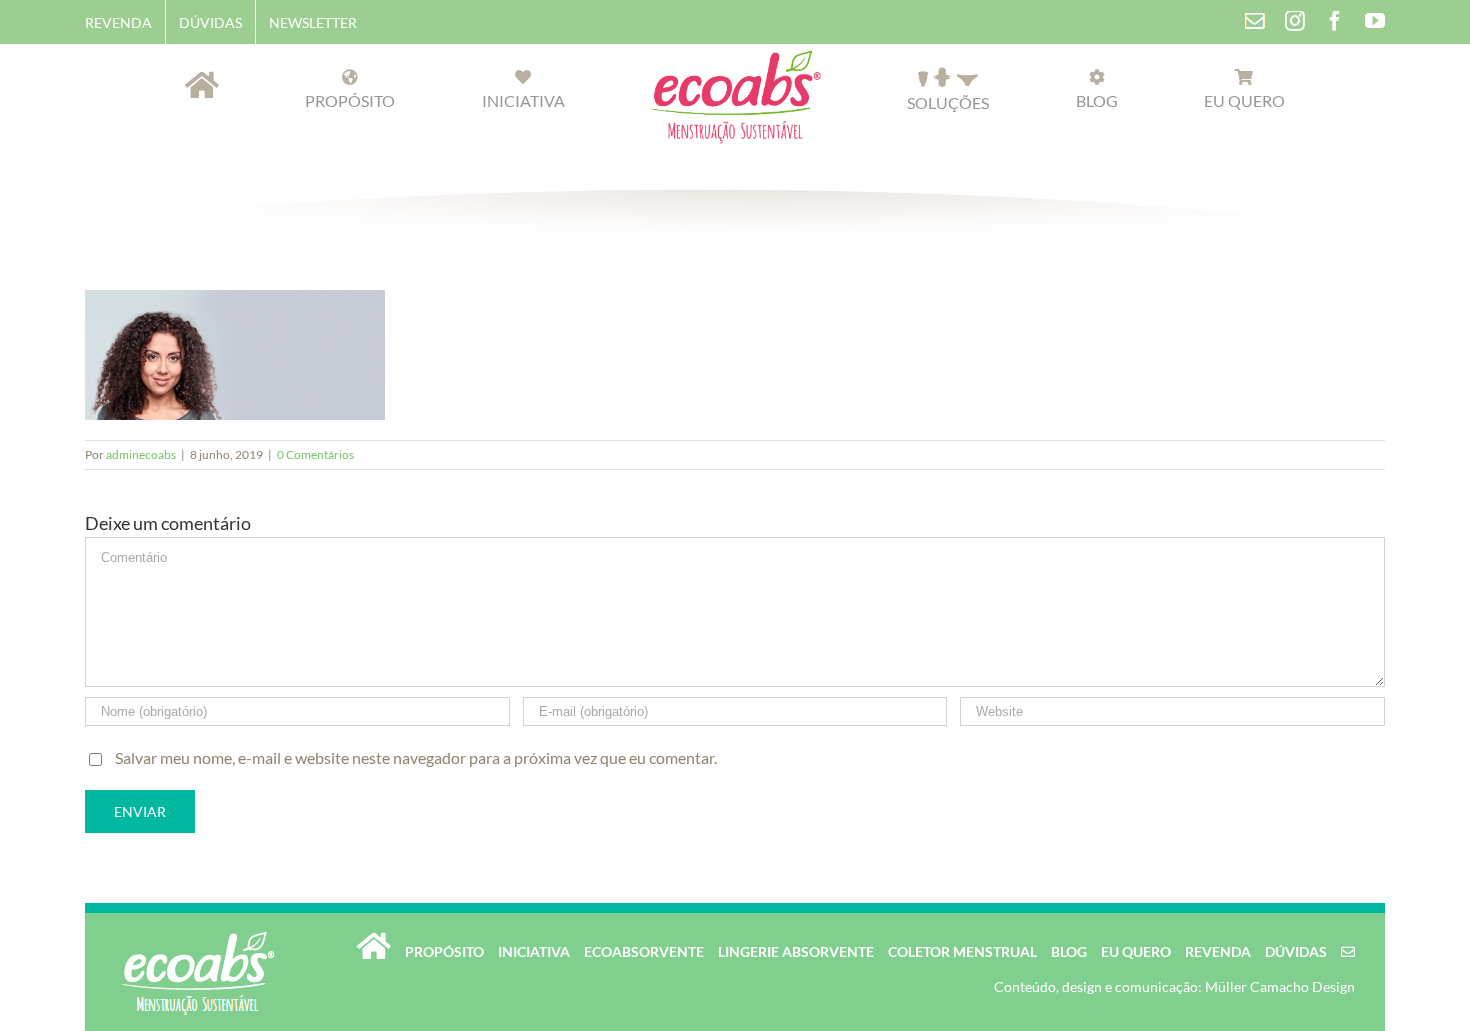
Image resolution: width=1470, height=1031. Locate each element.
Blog (1069, 951)
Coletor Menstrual (962, 951)
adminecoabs (141, 454)
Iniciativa (534, 951)
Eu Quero (1136, 951)
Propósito (444, 951)
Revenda (1218, 951)
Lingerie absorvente (796, 951)
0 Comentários (315, 454)
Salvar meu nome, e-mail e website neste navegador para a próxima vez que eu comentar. (416, 757)
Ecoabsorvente (644, 951)
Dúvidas (1296, 951)
